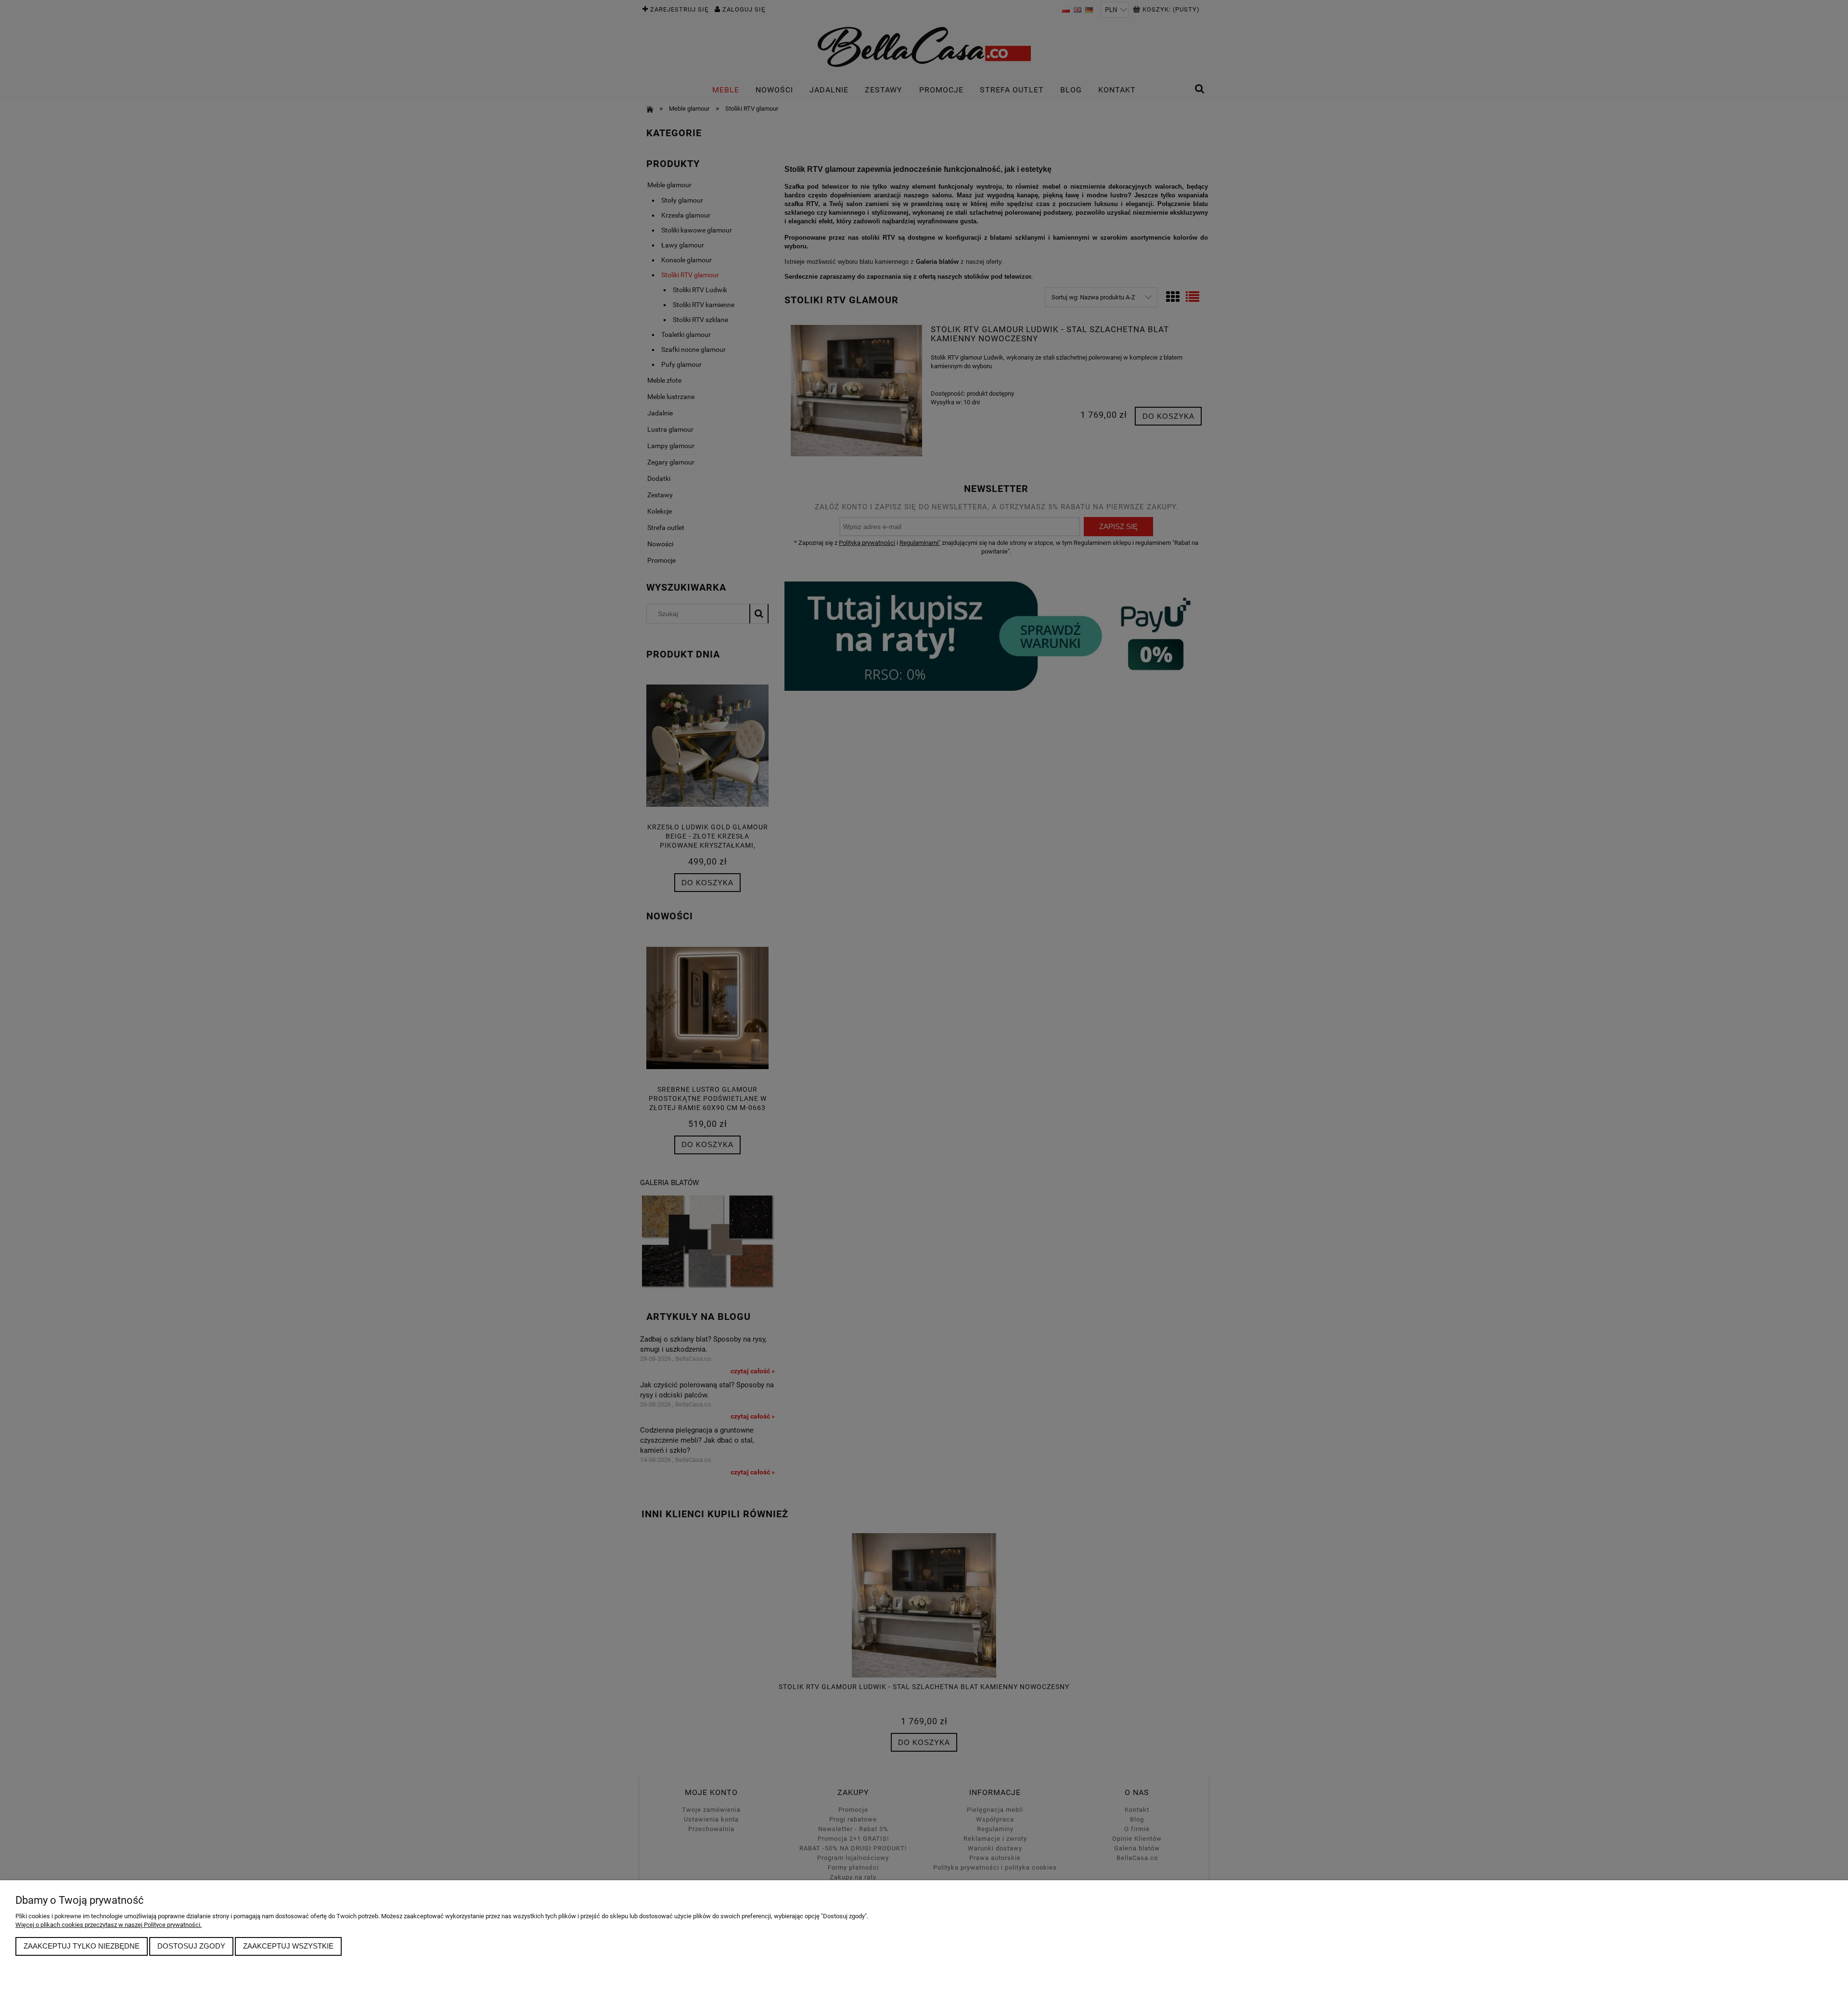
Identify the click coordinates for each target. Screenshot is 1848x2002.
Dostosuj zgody (191, 1946)
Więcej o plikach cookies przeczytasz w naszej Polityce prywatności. (109, 1925)
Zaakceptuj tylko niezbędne (82, 1946)
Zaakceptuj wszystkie (288, 1946)
